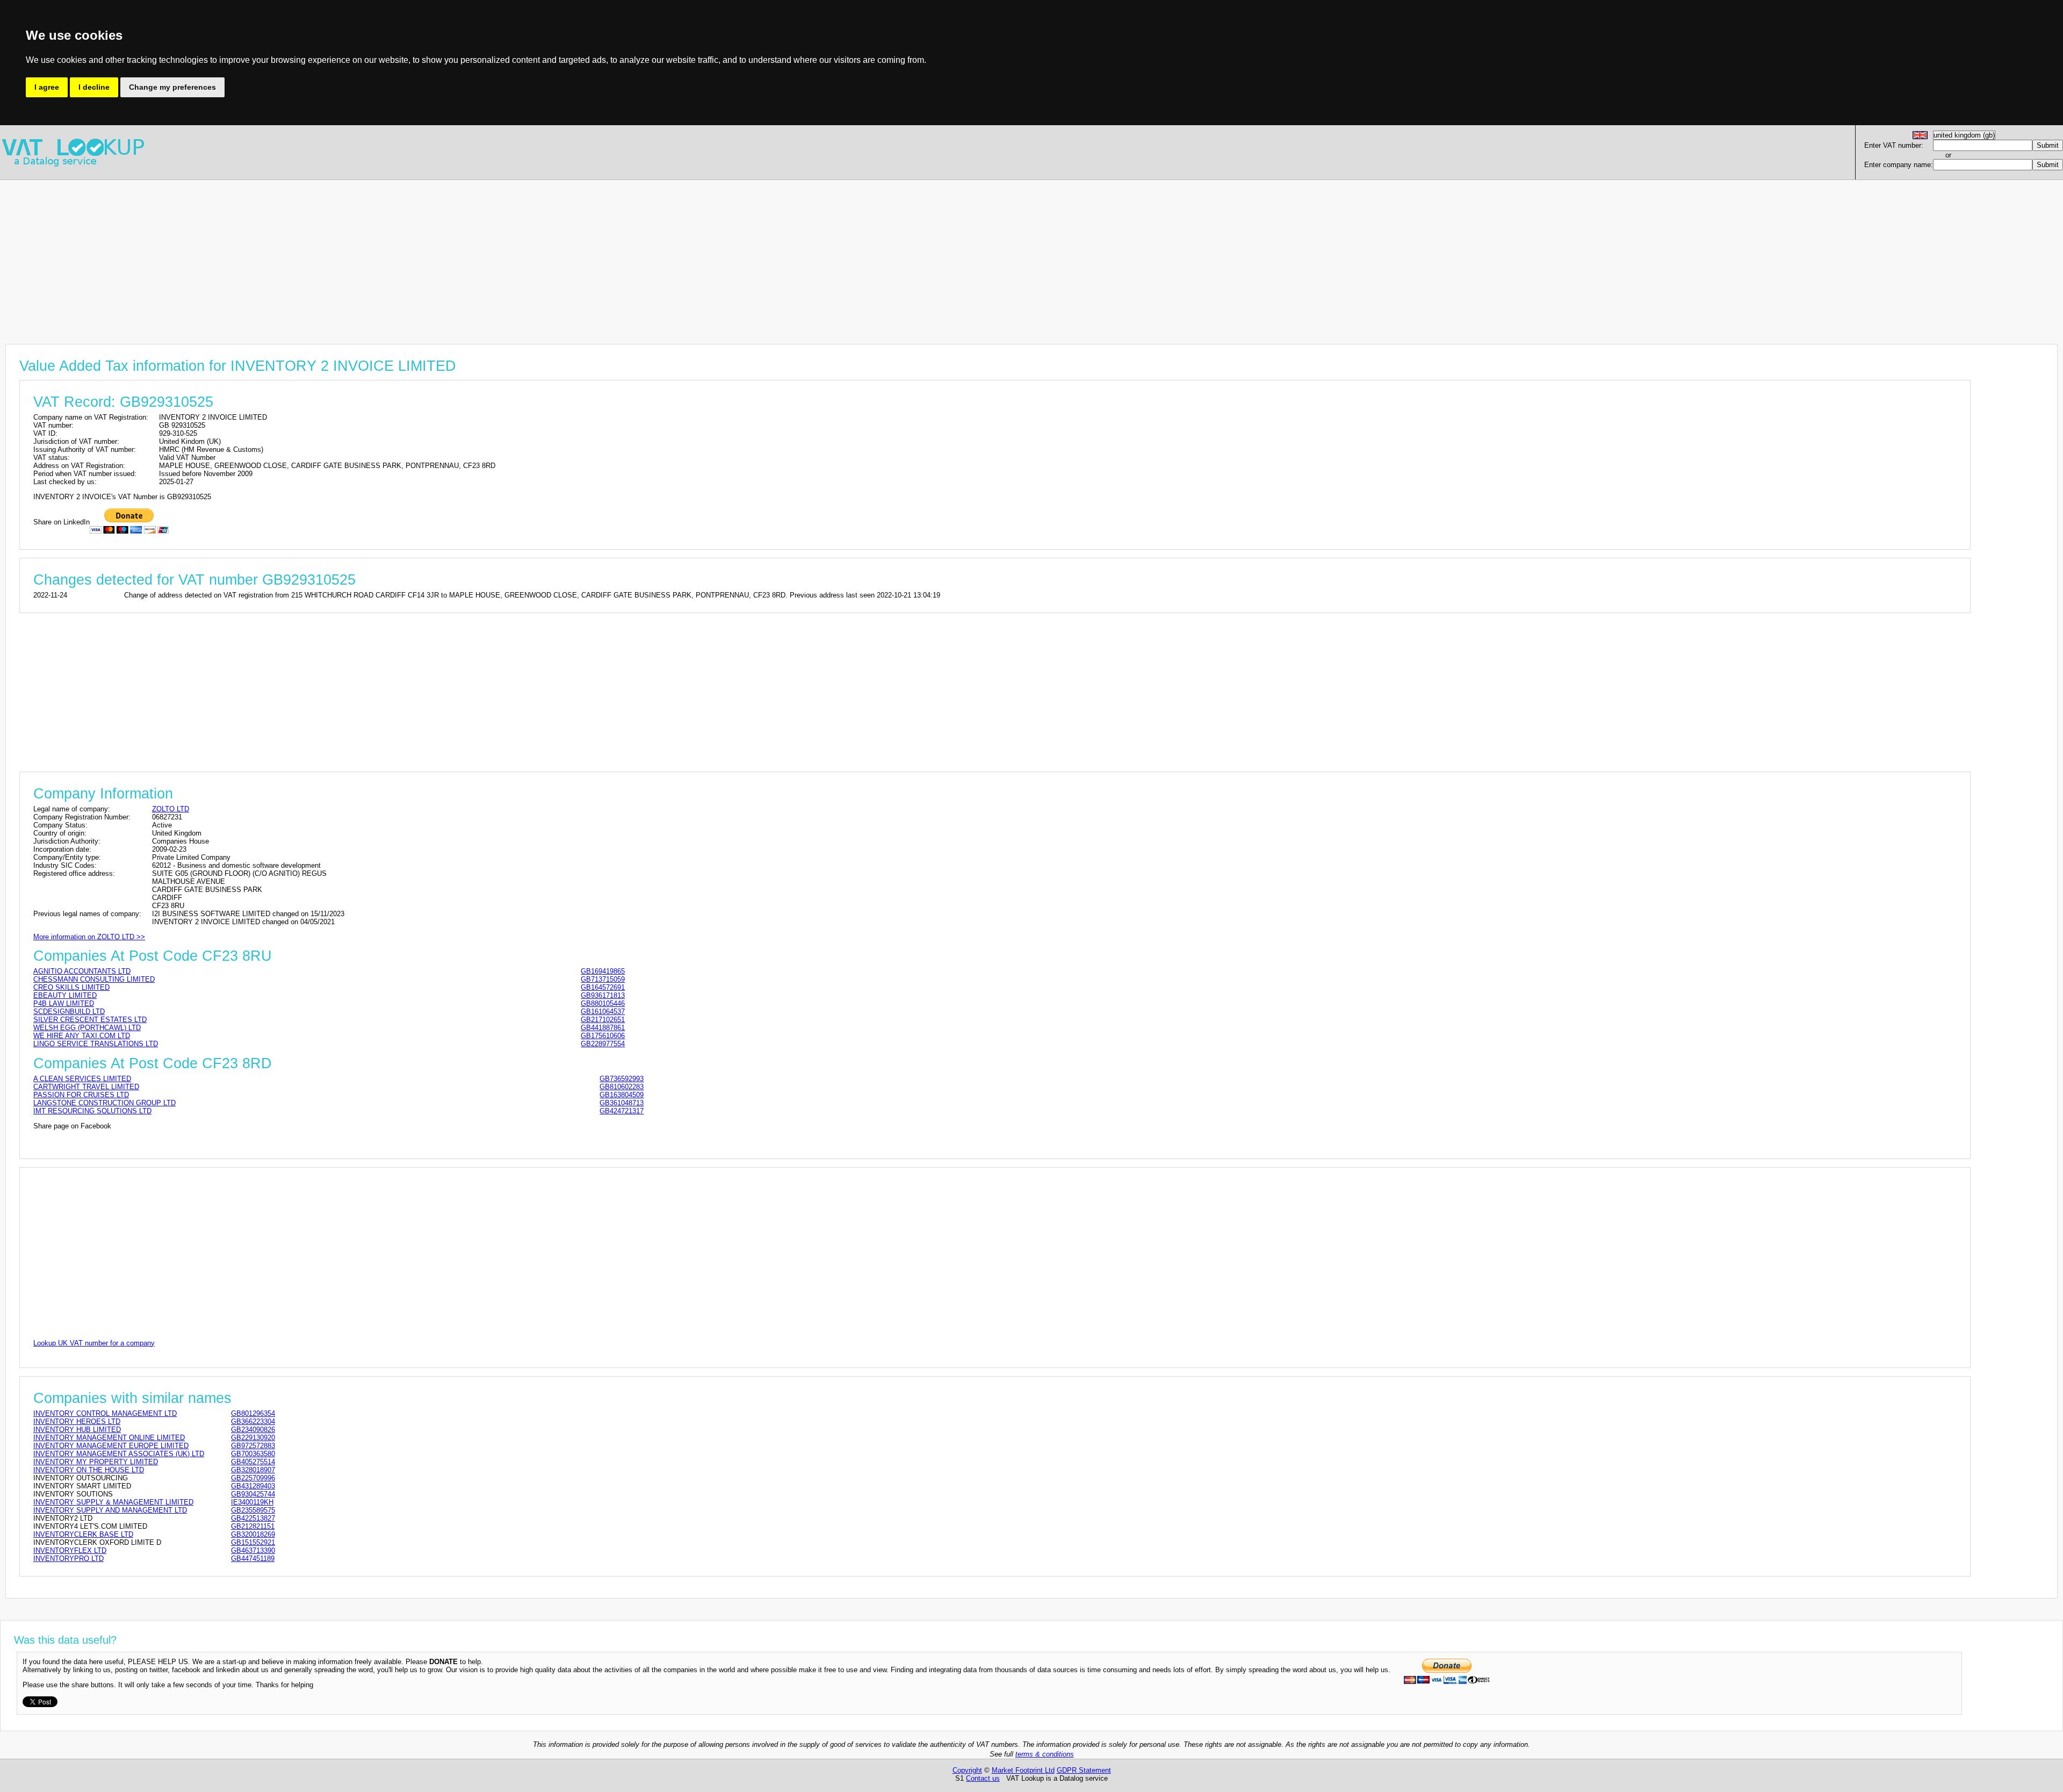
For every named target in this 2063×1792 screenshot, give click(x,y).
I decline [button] (94, 87)
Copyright (967, 1770)
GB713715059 (603, 979)
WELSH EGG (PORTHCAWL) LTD (87, 1028)
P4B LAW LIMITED (64, 1003)
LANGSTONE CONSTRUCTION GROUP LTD (104, 1103)
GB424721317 (622, 1111)
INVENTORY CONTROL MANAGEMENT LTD (105, 1413)
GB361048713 (622, 1103)
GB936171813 (603, 995)
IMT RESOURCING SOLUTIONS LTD (92, 1111)
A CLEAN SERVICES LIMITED (82, 1079)
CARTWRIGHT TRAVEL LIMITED (86, 1087)
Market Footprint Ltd (1023, 1770)
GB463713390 (253, 1550)
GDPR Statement (1084, 1770)
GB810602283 (622, 1087)
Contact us (983, 1778)
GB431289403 (253, 1486)
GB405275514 (253, 1462)
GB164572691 (603, 987)
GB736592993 (622, 1079)
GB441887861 (603, 1028)
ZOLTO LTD (171, 809)
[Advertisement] (322, 255)
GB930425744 (253, 1494)
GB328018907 (253, 1470)
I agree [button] (47, 87)
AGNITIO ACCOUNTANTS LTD (82, 971)
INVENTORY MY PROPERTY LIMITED (96, 1462)
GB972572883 (253, 1446)
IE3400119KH (252, 1502)
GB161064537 (603, 1012)
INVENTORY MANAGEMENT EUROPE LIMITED (111, 1446)
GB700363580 (253, 1454)
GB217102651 (603, 1020)
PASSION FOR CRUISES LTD (81, 1095)
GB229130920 (253, 1438)
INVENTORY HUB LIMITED (77, 1430)
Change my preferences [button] (172, 87)
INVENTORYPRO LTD (68, 1559)
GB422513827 (253, 1518)
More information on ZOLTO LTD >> (89, 937)
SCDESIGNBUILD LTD (69, 1012)
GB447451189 (253, 1559)
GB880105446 (603, 1003)
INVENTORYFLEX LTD (70, 1550)
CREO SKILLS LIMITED (71, 987)
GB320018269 (253, 1534)
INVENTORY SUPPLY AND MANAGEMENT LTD (110, 1510)
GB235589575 (253, 1510)
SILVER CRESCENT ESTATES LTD (90, 1020)
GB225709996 (253, 1478)
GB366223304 (253, 1422)
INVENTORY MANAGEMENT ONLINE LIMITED (109, 1438)
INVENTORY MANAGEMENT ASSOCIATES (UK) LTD (119, 1454)
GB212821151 (253, 1526)
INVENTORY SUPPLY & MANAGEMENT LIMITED (113, 1502)
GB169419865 (603, 971)
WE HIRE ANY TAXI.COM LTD (82, 1036)
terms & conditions (1045, 1754)
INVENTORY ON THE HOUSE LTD (89, 1470)
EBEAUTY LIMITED (65, 995)
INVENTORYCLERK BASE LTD (83, 1534)
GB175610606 (603, 1036)
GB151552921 (253, 1542)
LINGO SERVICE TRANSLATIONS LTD (96, 1044)
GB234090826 (253, 1430)
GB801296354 (253, 1413)
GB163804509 (622, 1095)
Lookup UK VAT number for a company (94, 1343)
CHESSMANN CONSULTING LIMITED (94, 979)
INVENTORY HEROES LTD (77, 1422)
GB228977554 (603, 1044)
